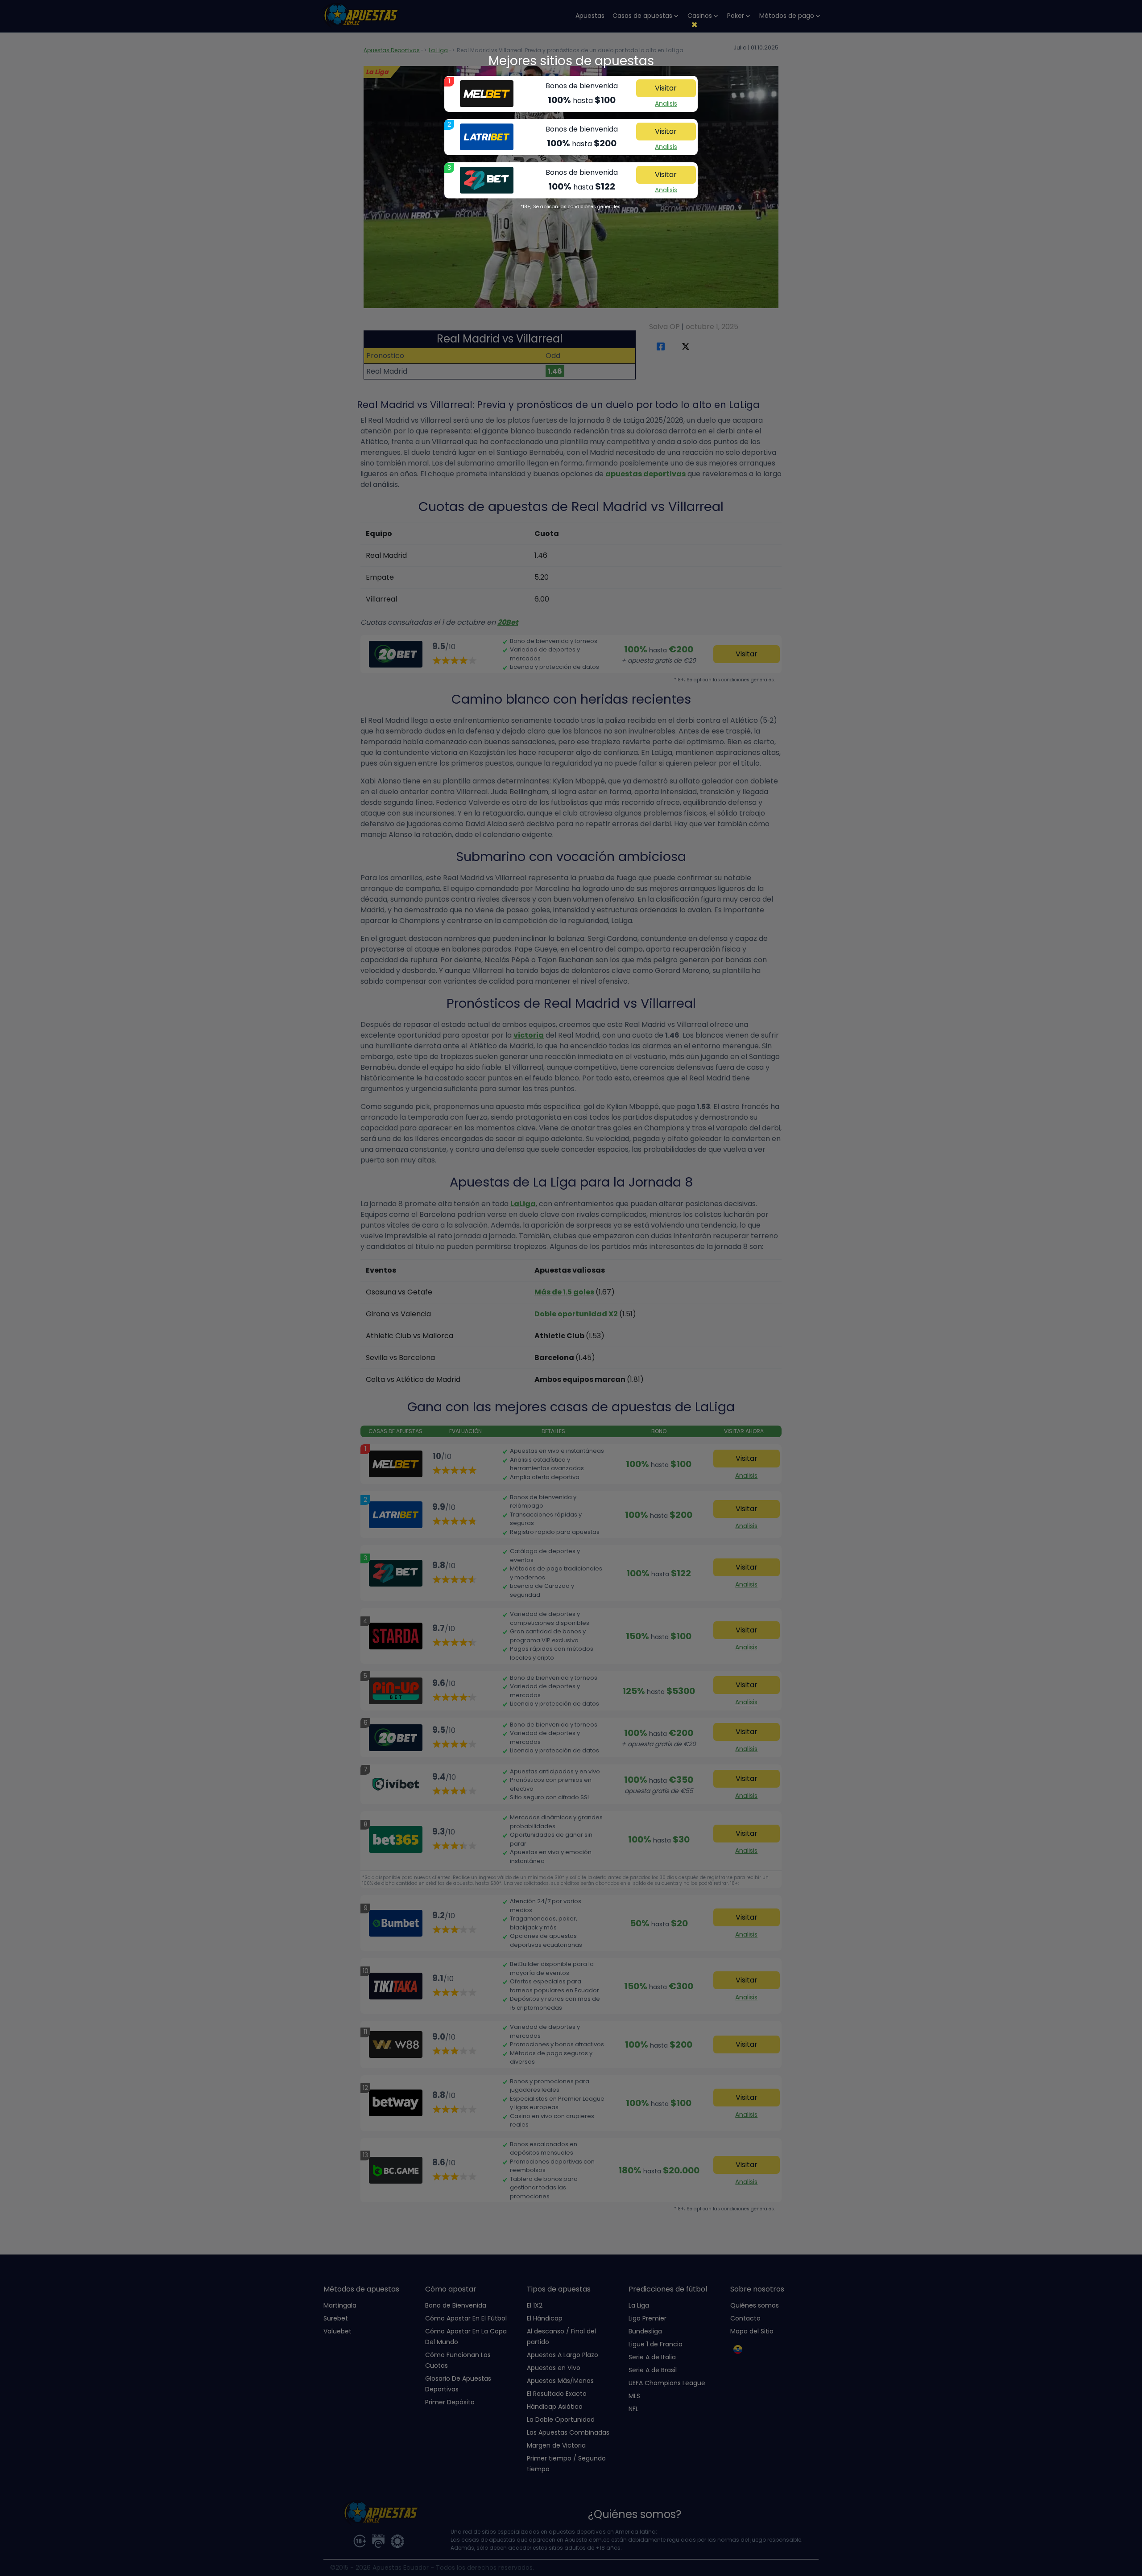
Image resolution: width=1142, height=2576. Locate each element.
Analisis (666, 103)
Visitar (666, 88)
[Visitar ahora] (487, 94)
